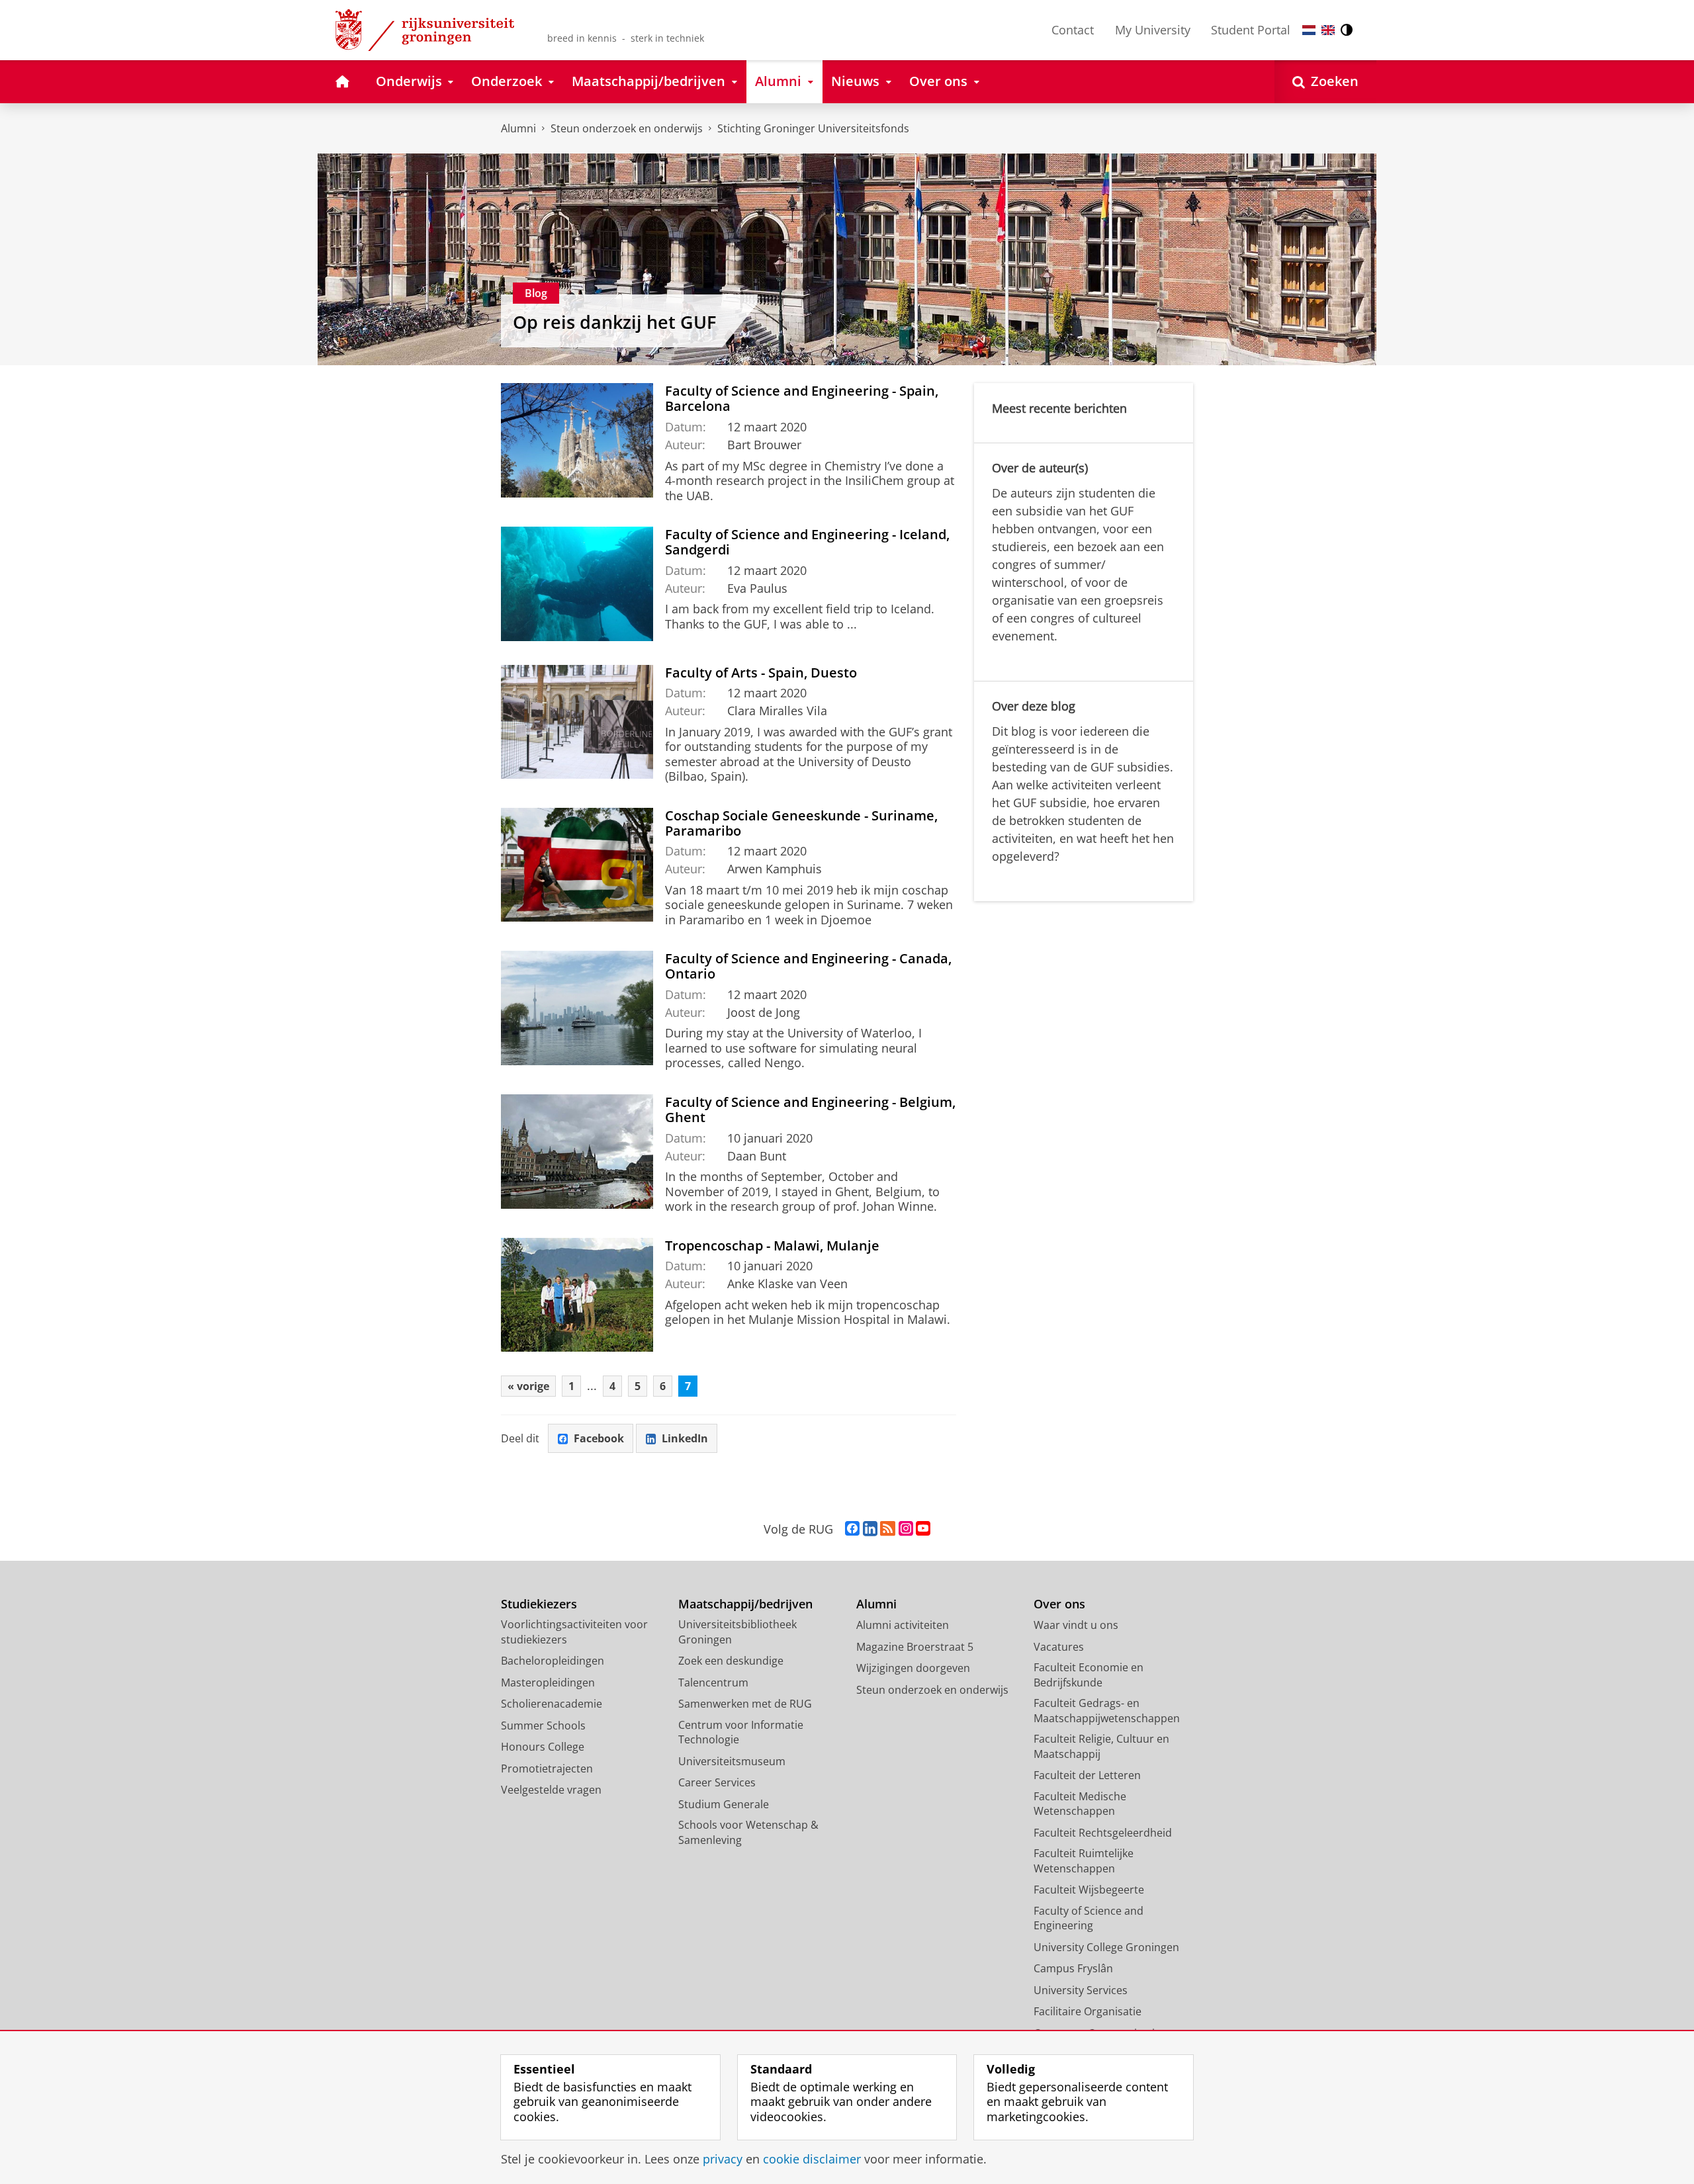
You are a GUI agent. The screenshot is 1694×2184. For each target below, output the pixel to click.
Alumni (518, 128)
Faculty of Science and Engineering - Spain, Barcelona (802, 398)
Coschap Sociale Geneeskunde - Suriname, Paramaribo (801, 823)
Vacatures (1059, 1647)
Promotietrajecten (547, 1769)
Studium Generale (724, 1804)
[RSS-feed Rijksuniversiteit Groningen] (888, 1529)
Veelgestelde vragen (551, 1790)
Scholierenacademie (552, 1704)
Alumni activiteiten (903, 1625)
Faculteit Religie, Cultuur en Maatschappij (1101, 1746)
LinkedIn (685, 1438)
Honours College (543, 1747)
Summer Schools (543, 1725)
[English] (1328, 30)
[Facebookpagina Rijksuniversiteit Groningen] (852, 1529)
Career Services (717, 1782)
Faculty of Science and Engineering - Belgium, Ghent (810, 1110)
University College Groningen (1106, 1947)
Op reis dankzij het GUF (614, 322)
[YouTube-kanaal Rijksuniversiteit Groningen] (923, 1529)
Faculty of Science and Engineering (1089, 1918)
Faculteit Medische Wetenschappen (1080, 1804)
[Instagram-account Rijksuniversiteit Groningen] (906, 1529)
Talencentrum (713, 1682)
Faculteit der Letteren (1087, 1775)
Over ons (1059, 1604)
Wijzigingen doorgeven (913, 1668)
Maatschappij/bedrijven (745, 1604)
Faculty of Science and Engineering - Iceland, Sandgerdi (807, 542)
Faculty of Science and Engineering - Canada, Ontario (808, 966)
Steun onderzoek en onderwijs (627, 128)
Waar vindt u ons (1076, 1625)
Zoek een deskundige (731, 1661)
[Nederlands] (1309, 30)
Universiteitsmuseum (732, 1761)
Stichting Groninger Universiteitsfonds (813, 128)
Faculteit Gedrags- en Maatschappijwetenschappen (1107, 1711)
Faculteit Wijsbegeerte (1089, 1890)
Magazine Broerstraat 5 (915, 1647)
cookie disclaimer (812, 2159)
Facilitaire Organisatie (1088, 2011)
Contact (1073, 30)
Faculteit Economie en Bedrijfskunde (1089, 1675)
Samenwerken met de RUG (745, 1704)
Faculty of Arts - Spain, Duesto (761, 673)
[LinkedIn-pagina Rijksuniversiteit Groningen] (870, 1529)
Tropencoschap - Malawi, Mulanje (772, 1245)
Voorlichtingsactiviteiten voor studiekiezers (574, 1632)
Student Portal (1251, 30)
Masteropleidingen (548, 1682)
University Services (1081, 1990)
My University (1153, 30)
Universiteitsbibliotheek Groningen (737, 1632)
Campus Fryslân (1073, 1968)
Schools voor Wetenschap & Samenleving (748, 1832)
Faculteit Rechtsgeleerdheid (1103, 1833)
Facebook (599, 1438)
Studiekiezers (539, 1604)
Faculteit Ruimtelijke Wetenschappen (1084, 1861)
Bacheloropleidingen (553, 1661)
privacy (723, 2159)
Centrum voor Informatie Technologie (741, 1732)
